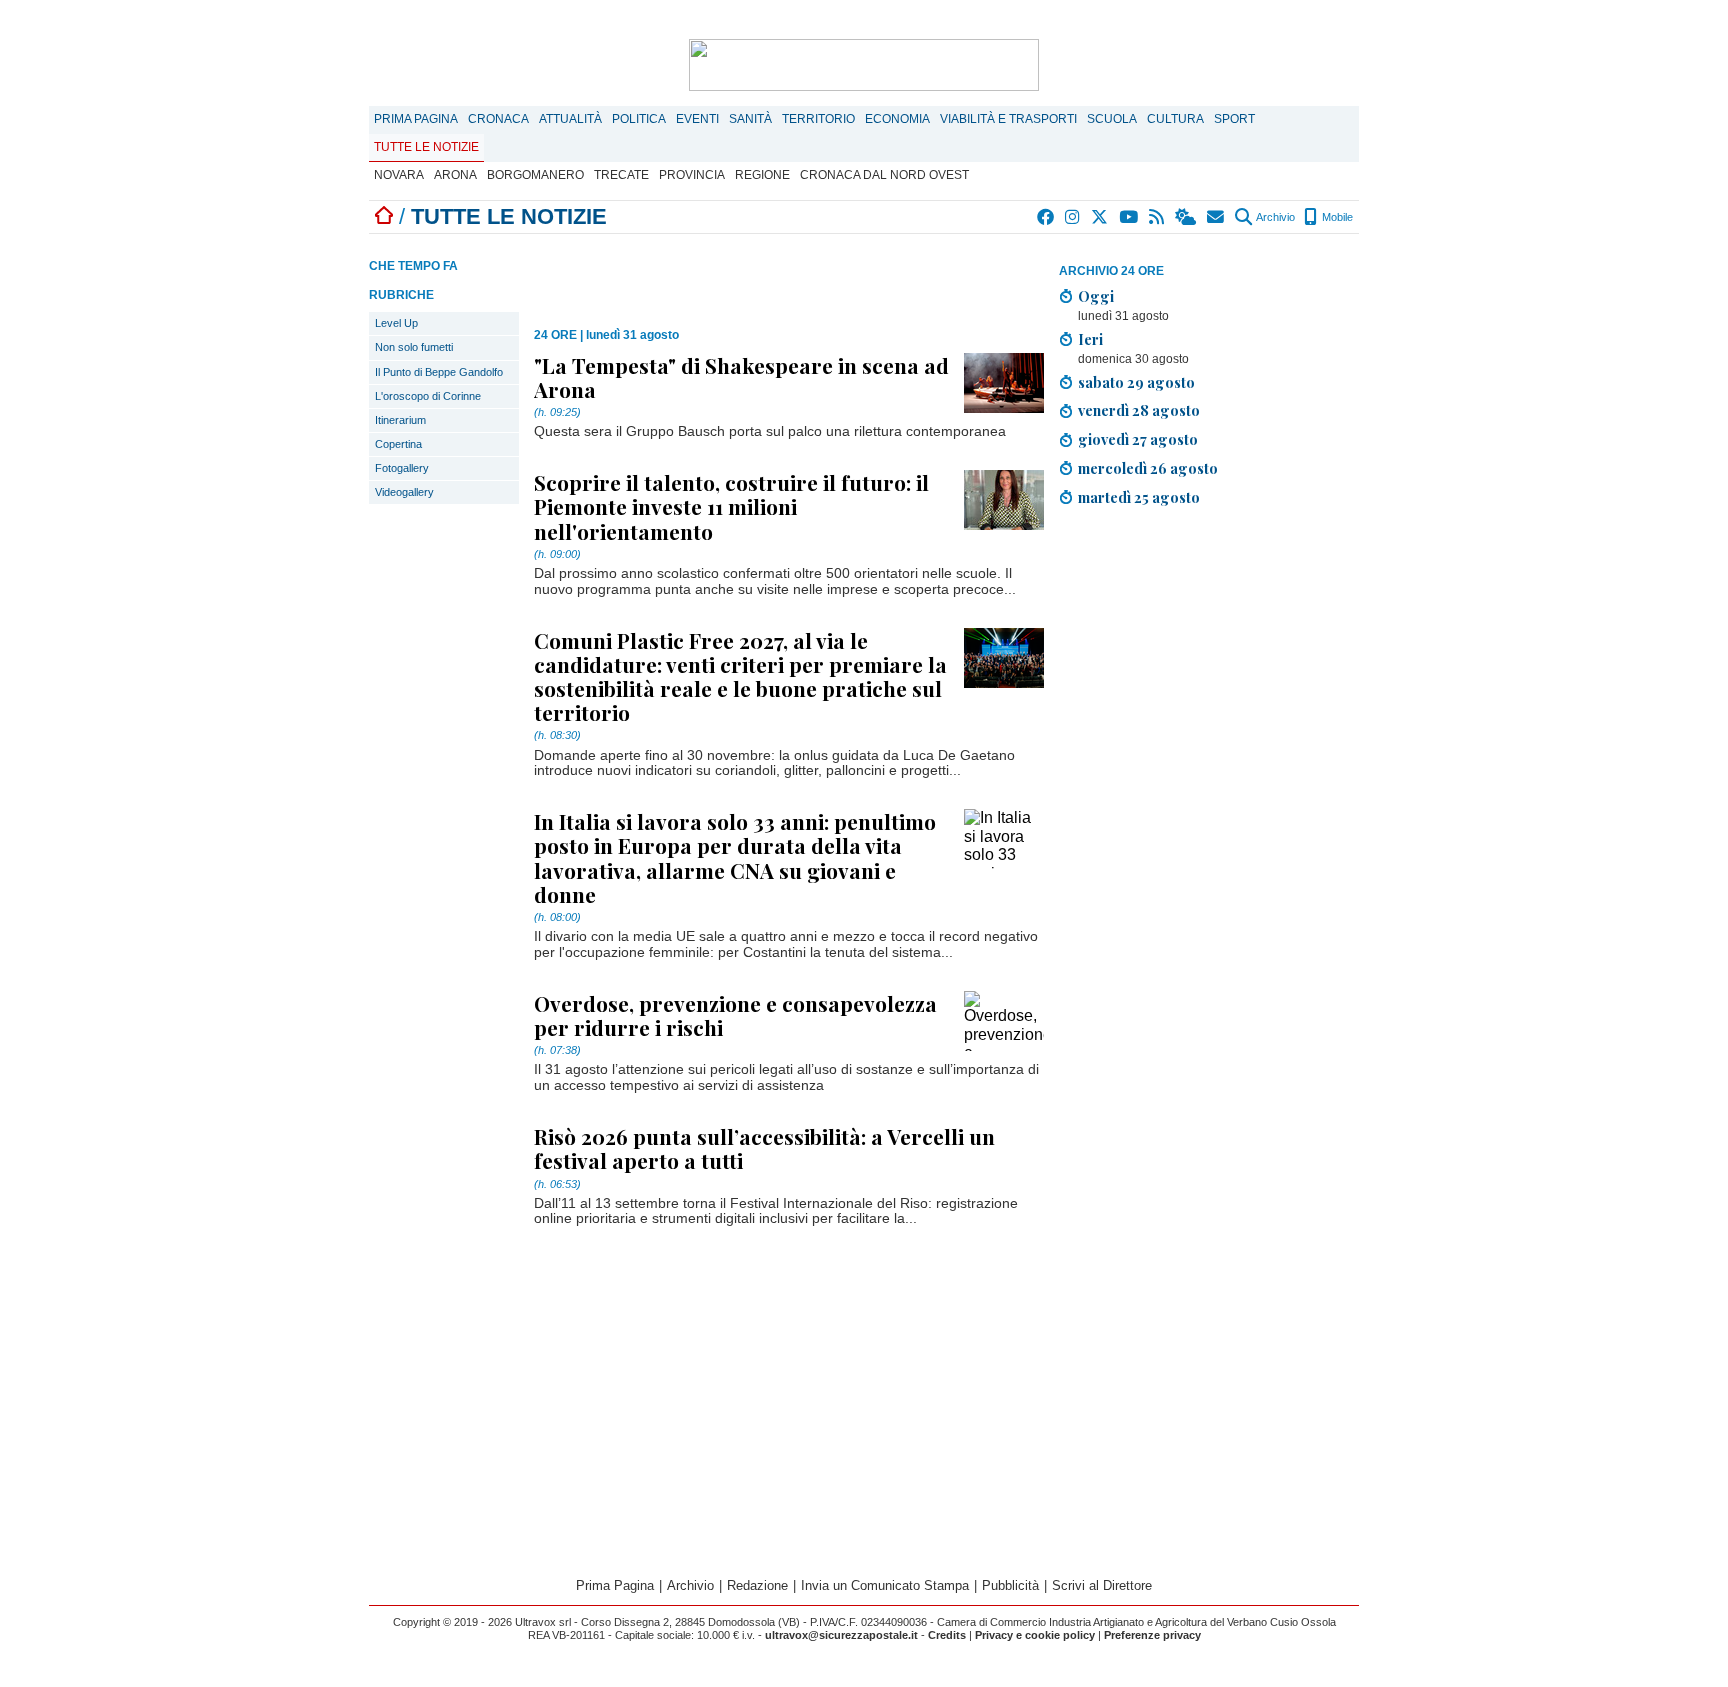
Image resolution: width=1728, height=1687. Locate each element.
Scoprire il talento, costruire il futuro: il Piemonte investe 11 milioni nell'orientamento (731, 506)
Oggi (1096, 296)
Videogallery (404, 492)
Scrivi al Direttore (1102, 1585)
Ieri (1090, 339)
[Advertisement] (1209, 663)
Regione (762, 175)
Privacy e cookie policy (1035, 1635)
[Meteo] (1186, 217)
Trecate (621, 175)
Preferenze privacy (1152, 1635)
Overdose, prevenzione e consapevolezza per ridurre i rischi (735, 1015)
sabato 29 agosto (1136, 382)
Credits (947, 1635)
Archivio (1274, 217)
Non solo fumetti (414, 347)
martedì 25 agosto (1139, 497)
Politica (639, 119)
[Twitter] (1100, 217)
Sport (1234, 119)
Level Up (396, 323)
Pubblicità (1010, 1585)
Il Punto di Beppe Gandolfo (439, 372)
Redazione (757, 1585)
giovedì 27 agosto (1138, 439)
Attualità (570, 119)
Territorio (818, 119)
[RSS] (1157, 217)
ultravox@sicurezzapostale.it (841, 1635)
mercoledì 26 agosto (1148, 468)
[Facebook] (1046, 217)
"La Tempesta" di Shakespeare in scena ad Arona (741, 377)
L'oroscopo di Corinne (428, 396)
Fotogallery (402, 468)
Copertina (398, 444)
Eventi (697, 119)
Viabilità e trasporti (1008, 119)
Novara (399, 175)
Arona (455, 175)
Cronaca (498, 119)
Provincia (692, 175)
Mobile (1336, 217)
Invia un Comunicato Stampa (885, 1585)
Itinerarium (400, 420)
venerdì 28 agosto (1139, 410)
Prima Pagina (416, 119)
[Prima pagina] (384, 216)
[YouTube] (1129, 217)
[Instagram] (1073, 217)
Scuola (1112, 119)
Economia (897, 119)
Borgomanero (535, 175)
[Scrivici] (1216, 217)
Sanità (750, 119)
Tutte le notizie (426, 147)
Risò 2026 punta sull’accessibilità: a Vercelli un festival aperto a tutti (764, 1148)
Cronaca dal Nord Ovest (884, 175)
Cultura (1175, 119)
